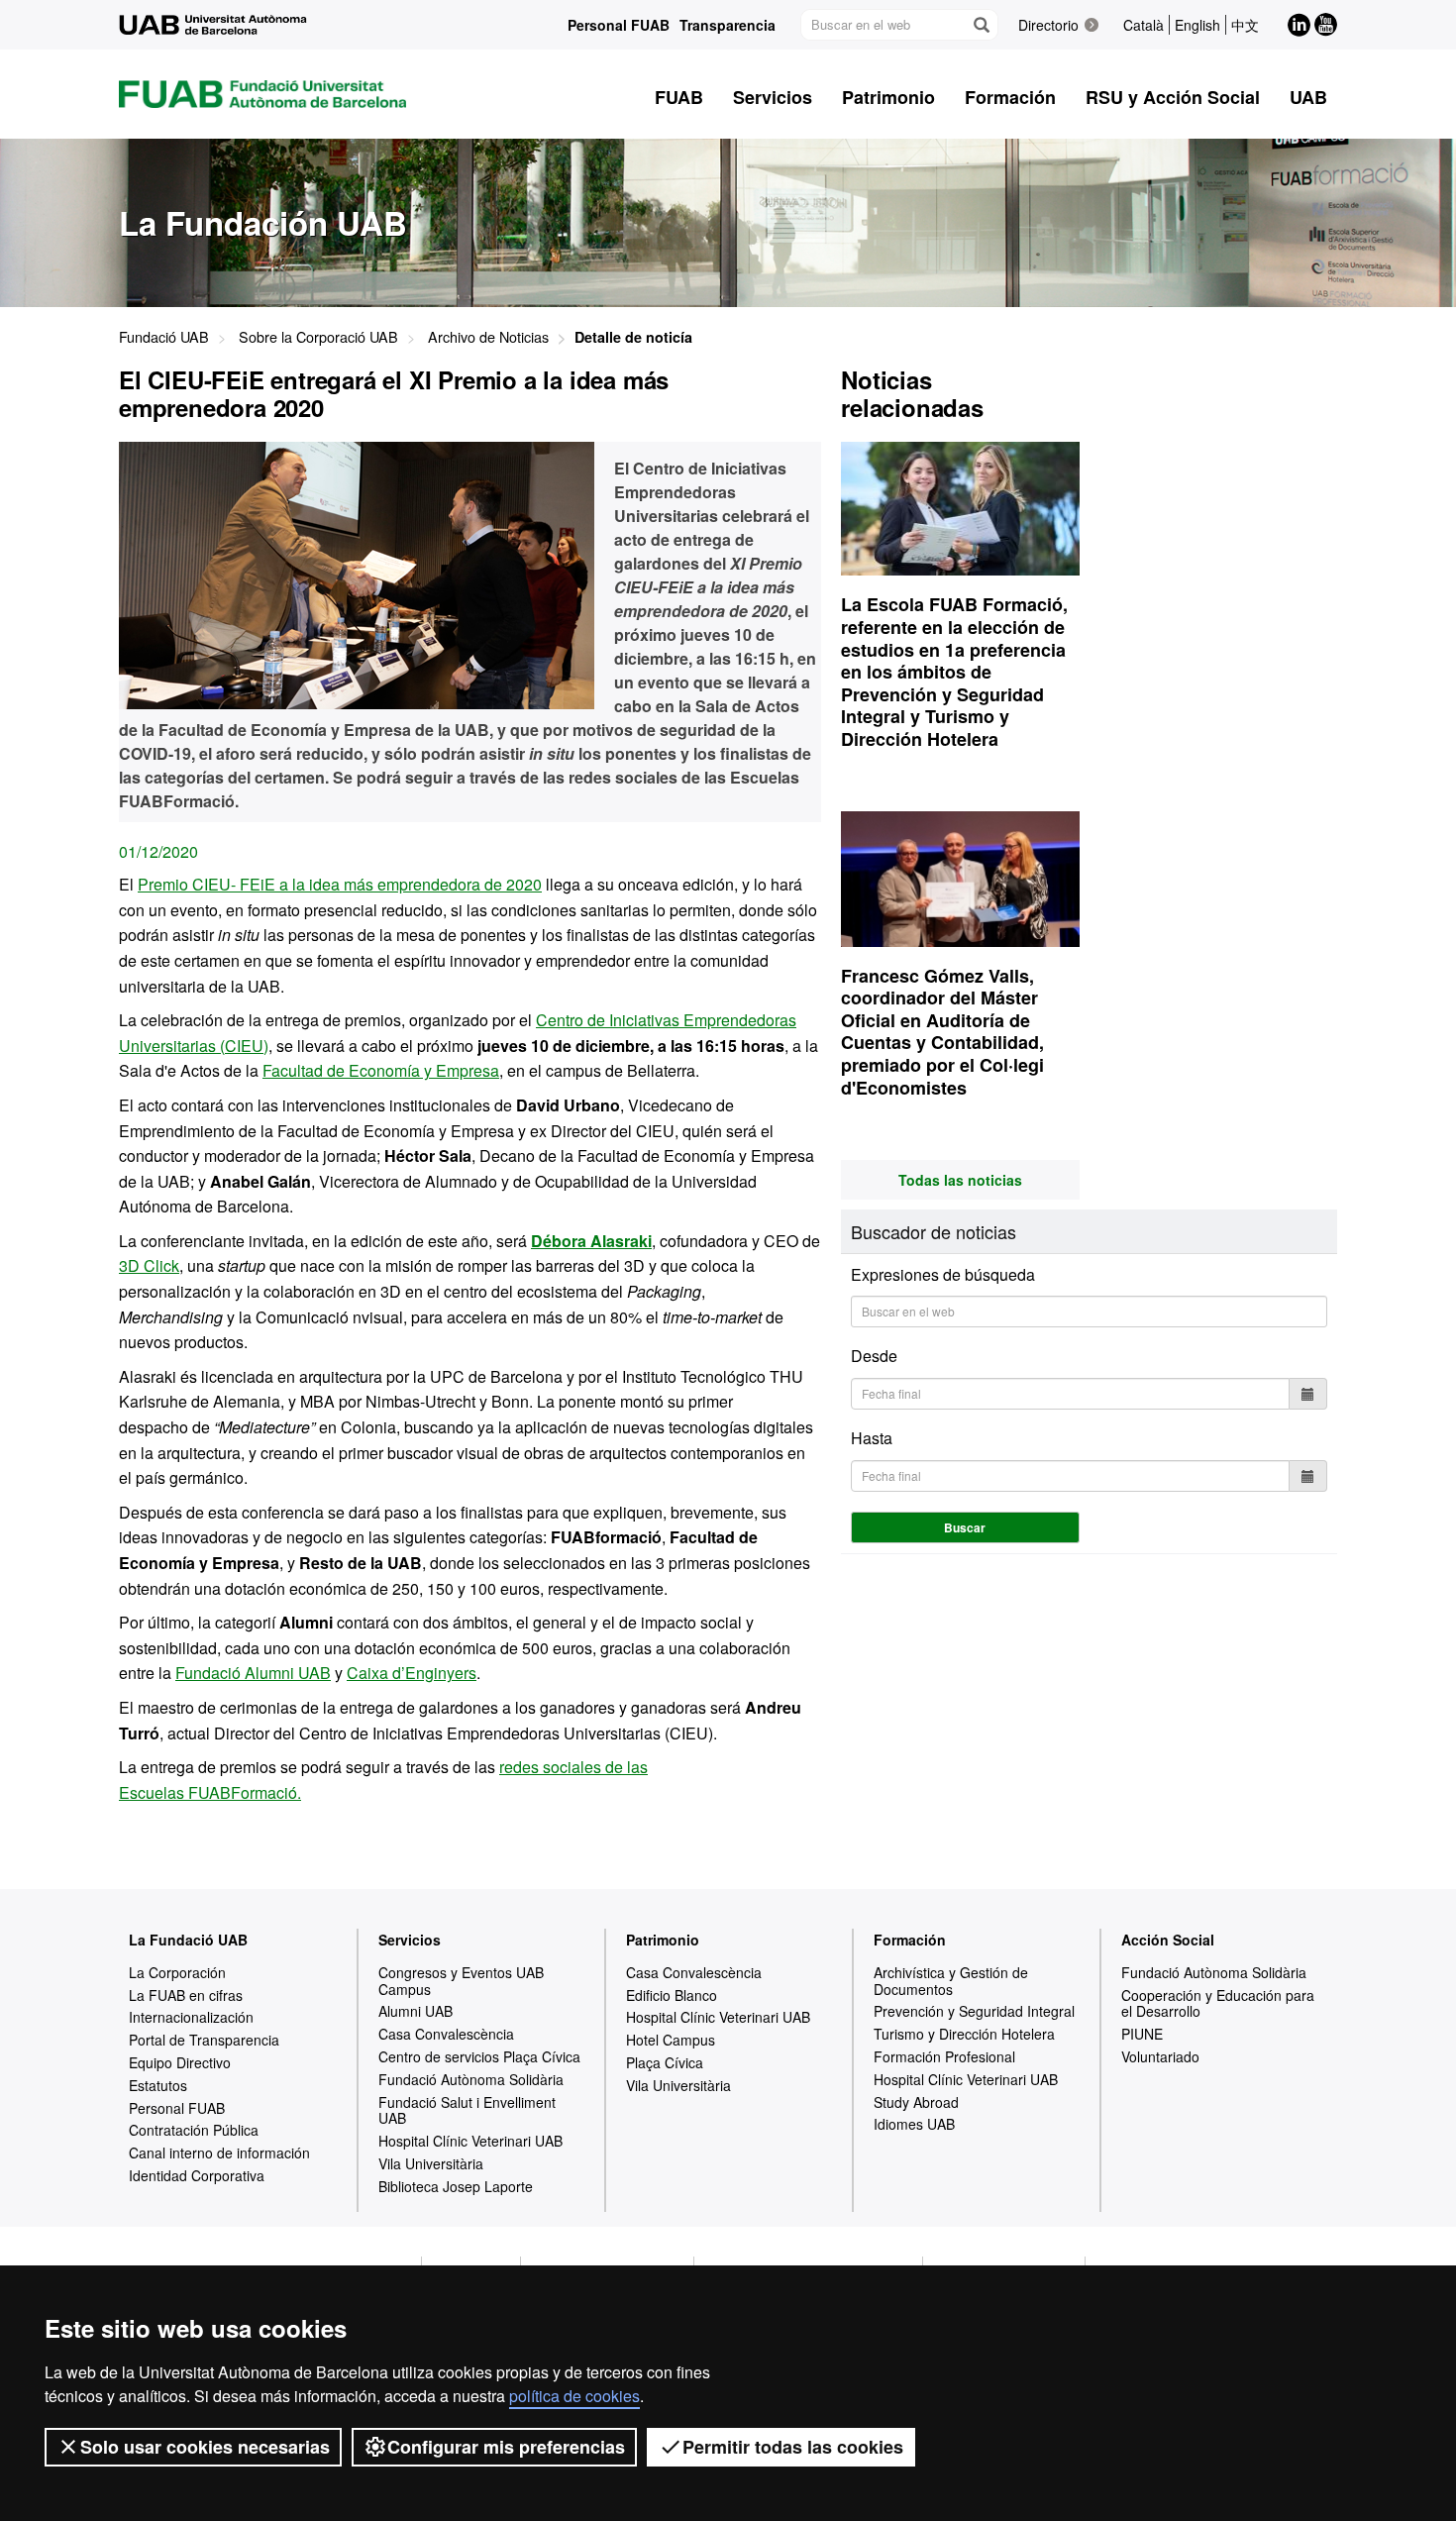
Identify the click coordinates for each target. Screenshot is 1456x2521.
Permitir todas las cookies (793, 2447)
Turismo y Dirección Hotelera (964, 2034)
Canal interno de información (219, 2153)
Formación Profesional (944, 2056)
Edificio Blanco (672, 1995)
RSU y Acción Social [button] (1173, 97)
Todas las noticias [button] (960, 1180)
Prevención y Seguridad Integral (974, 2011)
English (1197, 25)
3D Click (149, 1265)
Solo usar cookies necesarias (205, 2447)
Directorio (1048, 25)
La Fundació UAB (188, 1940)
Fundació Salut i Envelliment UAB (467, 2110)
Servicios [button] (773, 97)
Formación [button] (1010, 97)
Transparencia (728, 25)
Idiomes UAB (914, 2124)
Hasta (872, 1438)
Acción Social (1168, 1940)
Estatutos (158, 2085)
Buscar (965, 1527)
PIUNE (1142, 2034)
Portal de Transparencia (204, 2040)
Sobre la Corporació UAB (318, 336)
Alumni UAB (416, 2011)
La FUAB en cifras (186, 1995)
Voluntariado (1160, 2056)
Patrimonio (663, 1940)
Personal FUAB (619, 25)
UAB (1308, 97)
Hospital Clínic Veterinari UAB (470, 2141)
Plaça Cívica (665, 2062)
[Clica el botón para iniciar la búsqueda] (981, 25)
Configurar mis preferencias (506, 2447)
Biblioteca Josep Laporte (456, 2186)
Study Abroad (916, 2102)
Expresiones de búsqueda (943, 1275)
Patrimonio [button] (888, 97)
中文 (1245, 25)
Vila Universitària (431, 2163)
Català (1144, 25)
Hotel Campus (671, 2040)
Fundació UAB (164, 336)
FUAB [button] (679, 97)
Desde (874, 1356)
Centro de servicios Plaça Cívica (479, 2056)
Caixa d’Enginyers (412, 1673)
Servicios (410, 1940)
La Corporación (177, 1972)
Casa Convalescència (446, 2034)
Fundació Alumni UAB (253, 1673)
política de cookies (574, 2396)
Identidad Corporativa (197, 2175)
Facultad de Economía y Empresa (381, 1070)
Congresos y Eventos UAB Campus (461, 1981)
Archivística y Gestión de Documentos (951, 1981)
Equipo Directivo (180, 2062)
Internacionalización (191, 2017)
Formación (910, 1940)
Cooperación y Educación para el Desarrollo (1218, 2003)
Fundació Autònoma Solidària (471, 2079)
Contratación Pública (194, 2130)
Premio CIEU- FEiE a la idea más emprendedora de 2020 (340, 884)
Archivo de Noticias (488, 336)
